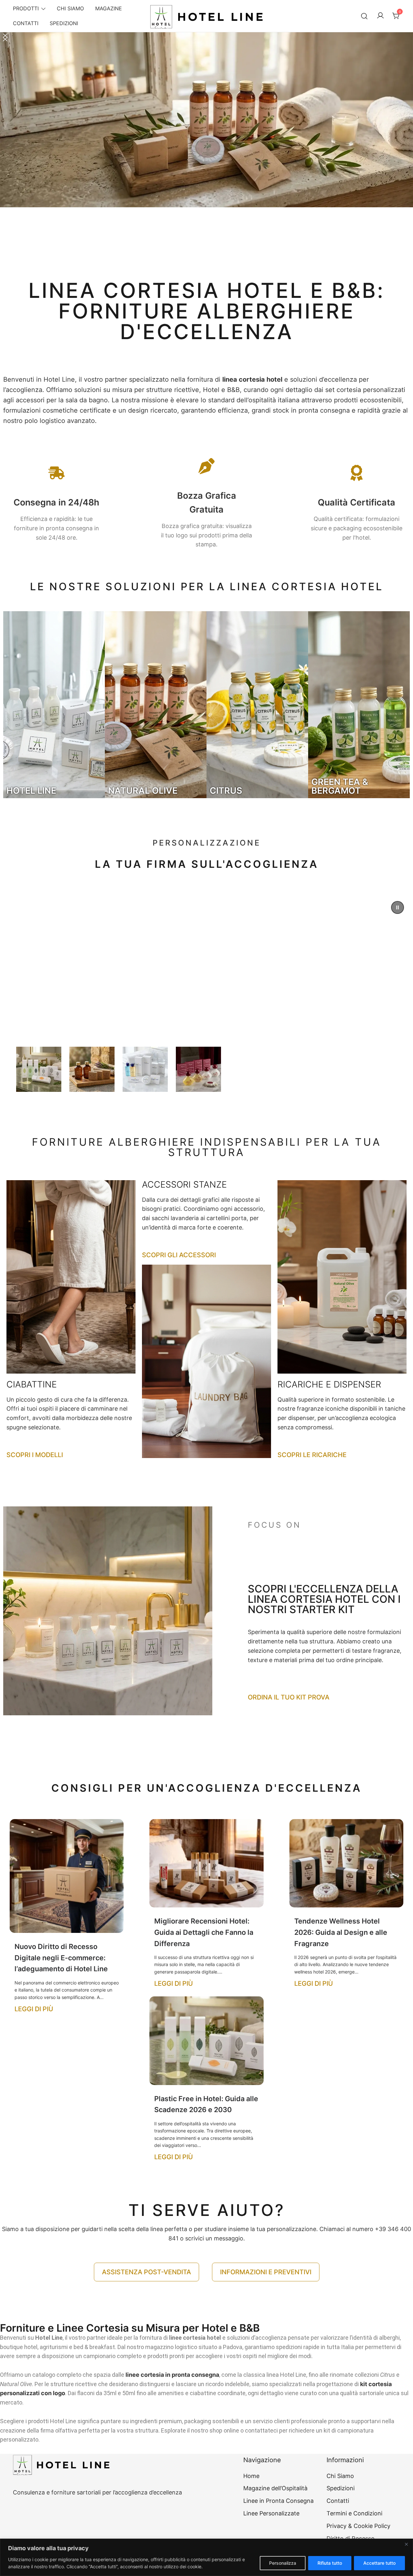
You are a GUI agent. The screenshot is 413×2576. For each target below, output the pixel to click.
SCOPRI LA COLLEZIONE (106, 1027)
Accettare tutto (379, 2563)
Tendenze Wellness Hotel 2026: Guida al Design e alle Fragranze (341, 1932)
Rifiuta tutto (330, 2563)
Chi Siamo (340, 2476)
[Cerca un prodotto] (364, 16)
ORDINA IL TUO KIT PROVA (289, 1697)
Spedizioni (341, 2488)
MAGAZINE (109, 8)
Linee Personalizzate (271, 2513)
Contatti (338, 2501)
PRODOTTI (26, 8)
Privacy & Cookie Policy (358, 2526)
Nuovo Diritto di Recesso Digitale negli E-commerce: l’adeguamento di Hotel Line (61, 1958)
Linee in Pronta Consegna (278, 2501)
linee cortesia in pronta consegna (172, 2375)
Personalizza (283, 2563)
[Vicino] (406, 2544)
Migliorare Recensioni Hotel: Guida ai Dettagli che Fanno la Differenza (204, 1932)
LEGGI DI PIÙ (34, 2009)
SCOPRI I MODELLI (35, 1455)
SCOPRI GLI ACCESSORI (179, 1255)
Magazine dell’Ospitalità (275, 2488)
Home (251, 2476)
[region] (206, 2557)
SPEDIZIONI (64, 23)
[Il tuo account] (380, 16)
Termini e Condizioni (354, 2513)
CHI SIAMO (70, 8)
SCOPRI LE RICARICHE (312, 1455)
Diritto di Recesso (351, 2538)
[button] (206, 150)
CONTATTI (26, 23)
